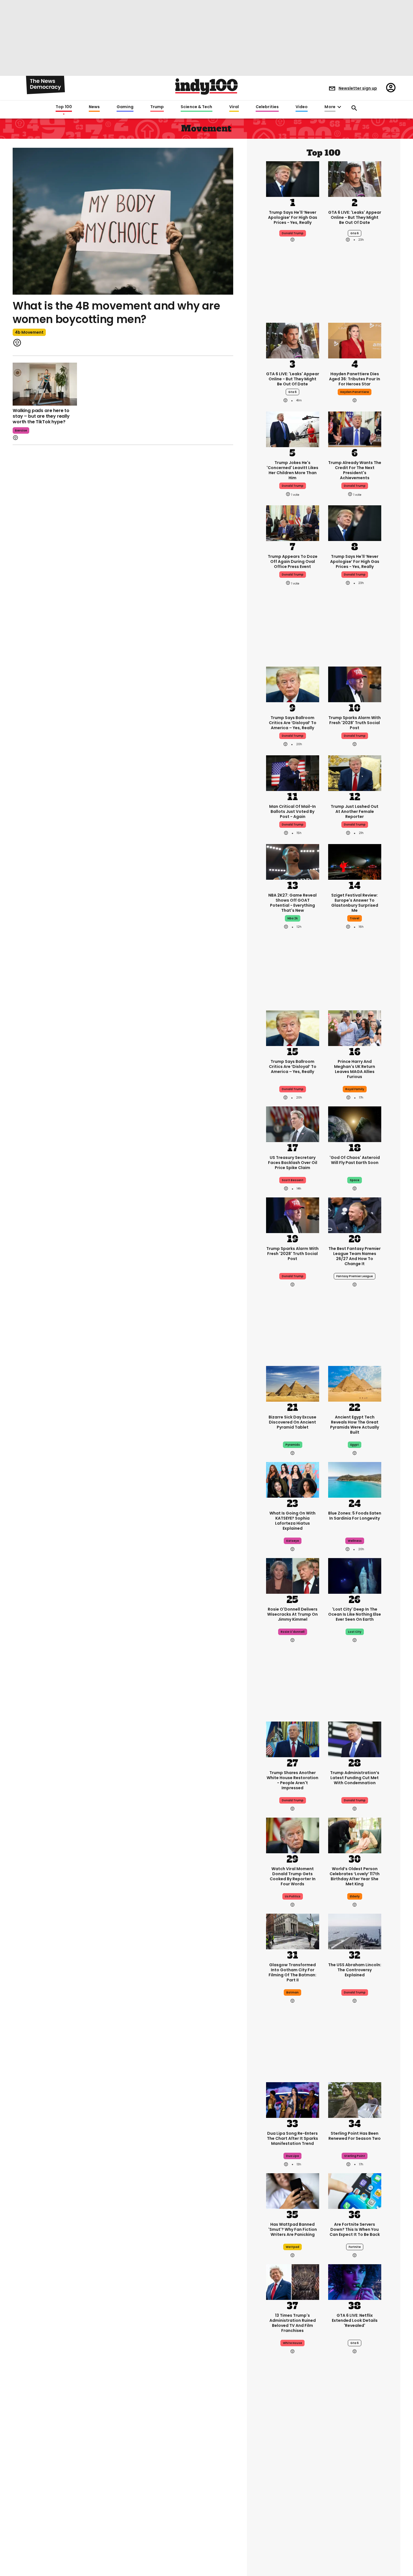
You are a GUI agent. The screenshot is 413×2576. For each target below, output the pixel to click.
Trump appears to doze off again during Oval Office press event (293, 561)
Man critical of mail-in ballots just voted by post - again (292, 811)
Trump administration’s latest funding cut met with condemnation (355, 1778)
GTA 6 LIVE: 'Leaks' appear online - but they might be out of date (355, 217)
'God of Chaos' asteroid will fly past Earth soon (355, 1160)
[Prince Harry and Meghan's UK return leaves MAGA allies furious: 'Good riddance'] (355, 1028)
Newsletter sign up (358, 88)
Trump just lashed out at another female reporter (355, 811)
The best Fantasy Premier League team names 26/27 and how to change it (355, 1256)
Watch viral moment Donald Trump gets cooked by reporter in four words (293, 1876)
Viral (234, 107)
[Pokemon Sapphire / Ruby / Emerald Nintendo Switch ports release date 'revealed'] (293, 2546)
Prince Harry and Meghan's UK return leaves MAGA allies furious (355, 1069)
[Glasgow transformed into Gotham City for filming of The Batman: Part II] (293, 1931)
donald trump (293, 486)
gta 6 (355, 233)
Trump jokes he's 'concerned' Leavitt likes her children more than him (292, 470)
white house (292, 2343)
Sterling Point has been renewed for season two (355, 2136)
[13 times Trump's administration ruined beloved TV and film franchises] (293, 2281)
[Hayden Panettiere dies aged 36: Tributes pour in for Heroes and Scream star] (355, 340)
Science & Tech (196, 107)
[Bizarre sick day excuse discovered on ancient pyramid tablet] (293, 1383)
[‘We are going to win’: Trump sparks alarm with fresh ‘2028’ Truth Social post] (355, 684)
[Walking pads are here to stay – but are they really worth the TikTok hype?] (45, 384)
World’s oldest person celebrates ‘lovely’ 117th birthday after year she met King (355, 1876)
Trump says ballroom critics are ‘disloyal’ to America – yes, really (293, 723)
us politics (293, 1896)
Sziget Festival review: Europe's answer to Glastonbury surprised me (355, 903)
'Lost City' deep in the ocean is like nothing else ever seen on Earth (355, 1614)
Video (302, 107)
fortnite (355, 2247)
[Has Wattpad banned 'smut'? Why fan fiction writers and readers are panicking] (293, 2190)
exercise (21, 430)
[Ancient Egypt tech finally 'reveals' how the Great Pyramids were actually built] (355, 1383)
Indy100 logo (206, 87)
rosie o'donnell (293, 1632)
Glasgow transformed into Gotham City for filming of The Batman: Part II (292, 1972)
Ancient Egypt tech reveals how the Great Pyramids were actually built (355, 1425)
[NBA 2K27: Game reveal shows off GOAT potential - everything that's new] (293, 861)
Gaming (125, 107)
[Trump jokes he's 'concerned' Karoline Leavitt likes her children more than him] (293, 429)
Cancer (293, 2512)
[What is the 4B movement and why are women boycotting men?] (123, 221)
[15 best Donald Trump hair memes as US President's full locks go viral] (355, 2450)
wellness (355, 1541)
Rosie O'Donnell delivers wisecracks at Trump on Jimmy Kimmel (292, 1614)
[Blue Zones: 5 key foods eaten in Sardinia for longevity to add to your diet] (355, 1479)
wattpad (292, 2247)
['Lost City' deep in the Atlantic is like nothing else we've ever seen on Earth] (355, 1575)
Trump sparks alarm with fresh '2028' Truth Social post (355, 723)
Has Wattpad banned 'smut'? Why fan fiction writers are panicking (293, 2229)
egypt (355, 1445)
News (94, 107)
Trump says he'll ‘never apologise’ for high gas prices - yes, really (293, 217)
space (355, 1180)
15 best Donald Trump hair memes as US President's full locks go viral (355, 2491)
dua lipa (292, 2156)
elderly (355, 1896)
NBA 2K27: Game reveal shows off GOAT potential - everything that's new (292, 903)
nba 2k (293, 918)
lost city (355, 1632)
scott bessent (293, 1180)
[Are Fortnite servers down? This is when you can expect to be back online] (355, 2190)
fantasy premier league (355, 1276)
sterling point (355, 2156)
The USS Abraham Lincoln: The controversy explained (355, 1970)
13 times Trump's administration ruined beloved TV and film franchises (293, 2323)
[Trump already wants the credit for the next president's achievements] (355, 429)
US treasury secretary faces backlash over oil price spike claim (293, 1163)
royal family (355, 1089)
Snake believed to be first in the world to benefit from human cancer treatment (293, 2491)
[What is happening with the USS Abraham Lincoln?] (355, 1931)
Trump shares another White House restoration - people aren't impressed (292, 1780)
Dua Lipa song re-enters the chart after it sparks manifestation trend (292, 2138)
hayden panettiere (355, 392)
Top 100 (64, 107)
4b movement (29, 332)
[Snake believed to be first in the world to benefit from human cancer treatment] (293, 2450)
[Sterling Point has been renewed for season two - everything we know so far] (355, 2099)
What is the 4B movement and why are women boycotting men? (116, 312)
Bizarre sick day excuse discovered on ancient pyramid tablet (292, 1422)
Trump (157, 107)
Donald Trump (293, 233)
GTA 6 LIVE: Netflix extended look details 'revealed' (355, 2320)
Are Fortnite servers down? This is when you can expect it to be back (355, 2229)
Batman (292, 1992)
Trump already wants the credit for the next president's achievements (355, 470)
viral (355, 2512)
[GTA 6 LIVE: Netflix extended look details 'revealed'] (355, 2281)
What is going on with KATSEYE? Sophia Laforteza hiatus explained (292, 1521)
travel (355, 918)
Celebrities (267, 107)
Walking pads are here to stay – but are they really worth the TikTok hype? (41, 416)
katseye (293, 1541)
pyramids (293, 1445)
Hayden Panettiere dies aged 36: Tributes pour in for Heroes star (355, 379)
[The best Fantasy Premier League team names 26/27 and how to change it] (355, 1215)
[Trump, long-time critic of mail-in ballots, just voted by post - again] (293, 773)
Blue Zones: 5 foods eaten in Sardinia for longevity (355, 1516)
